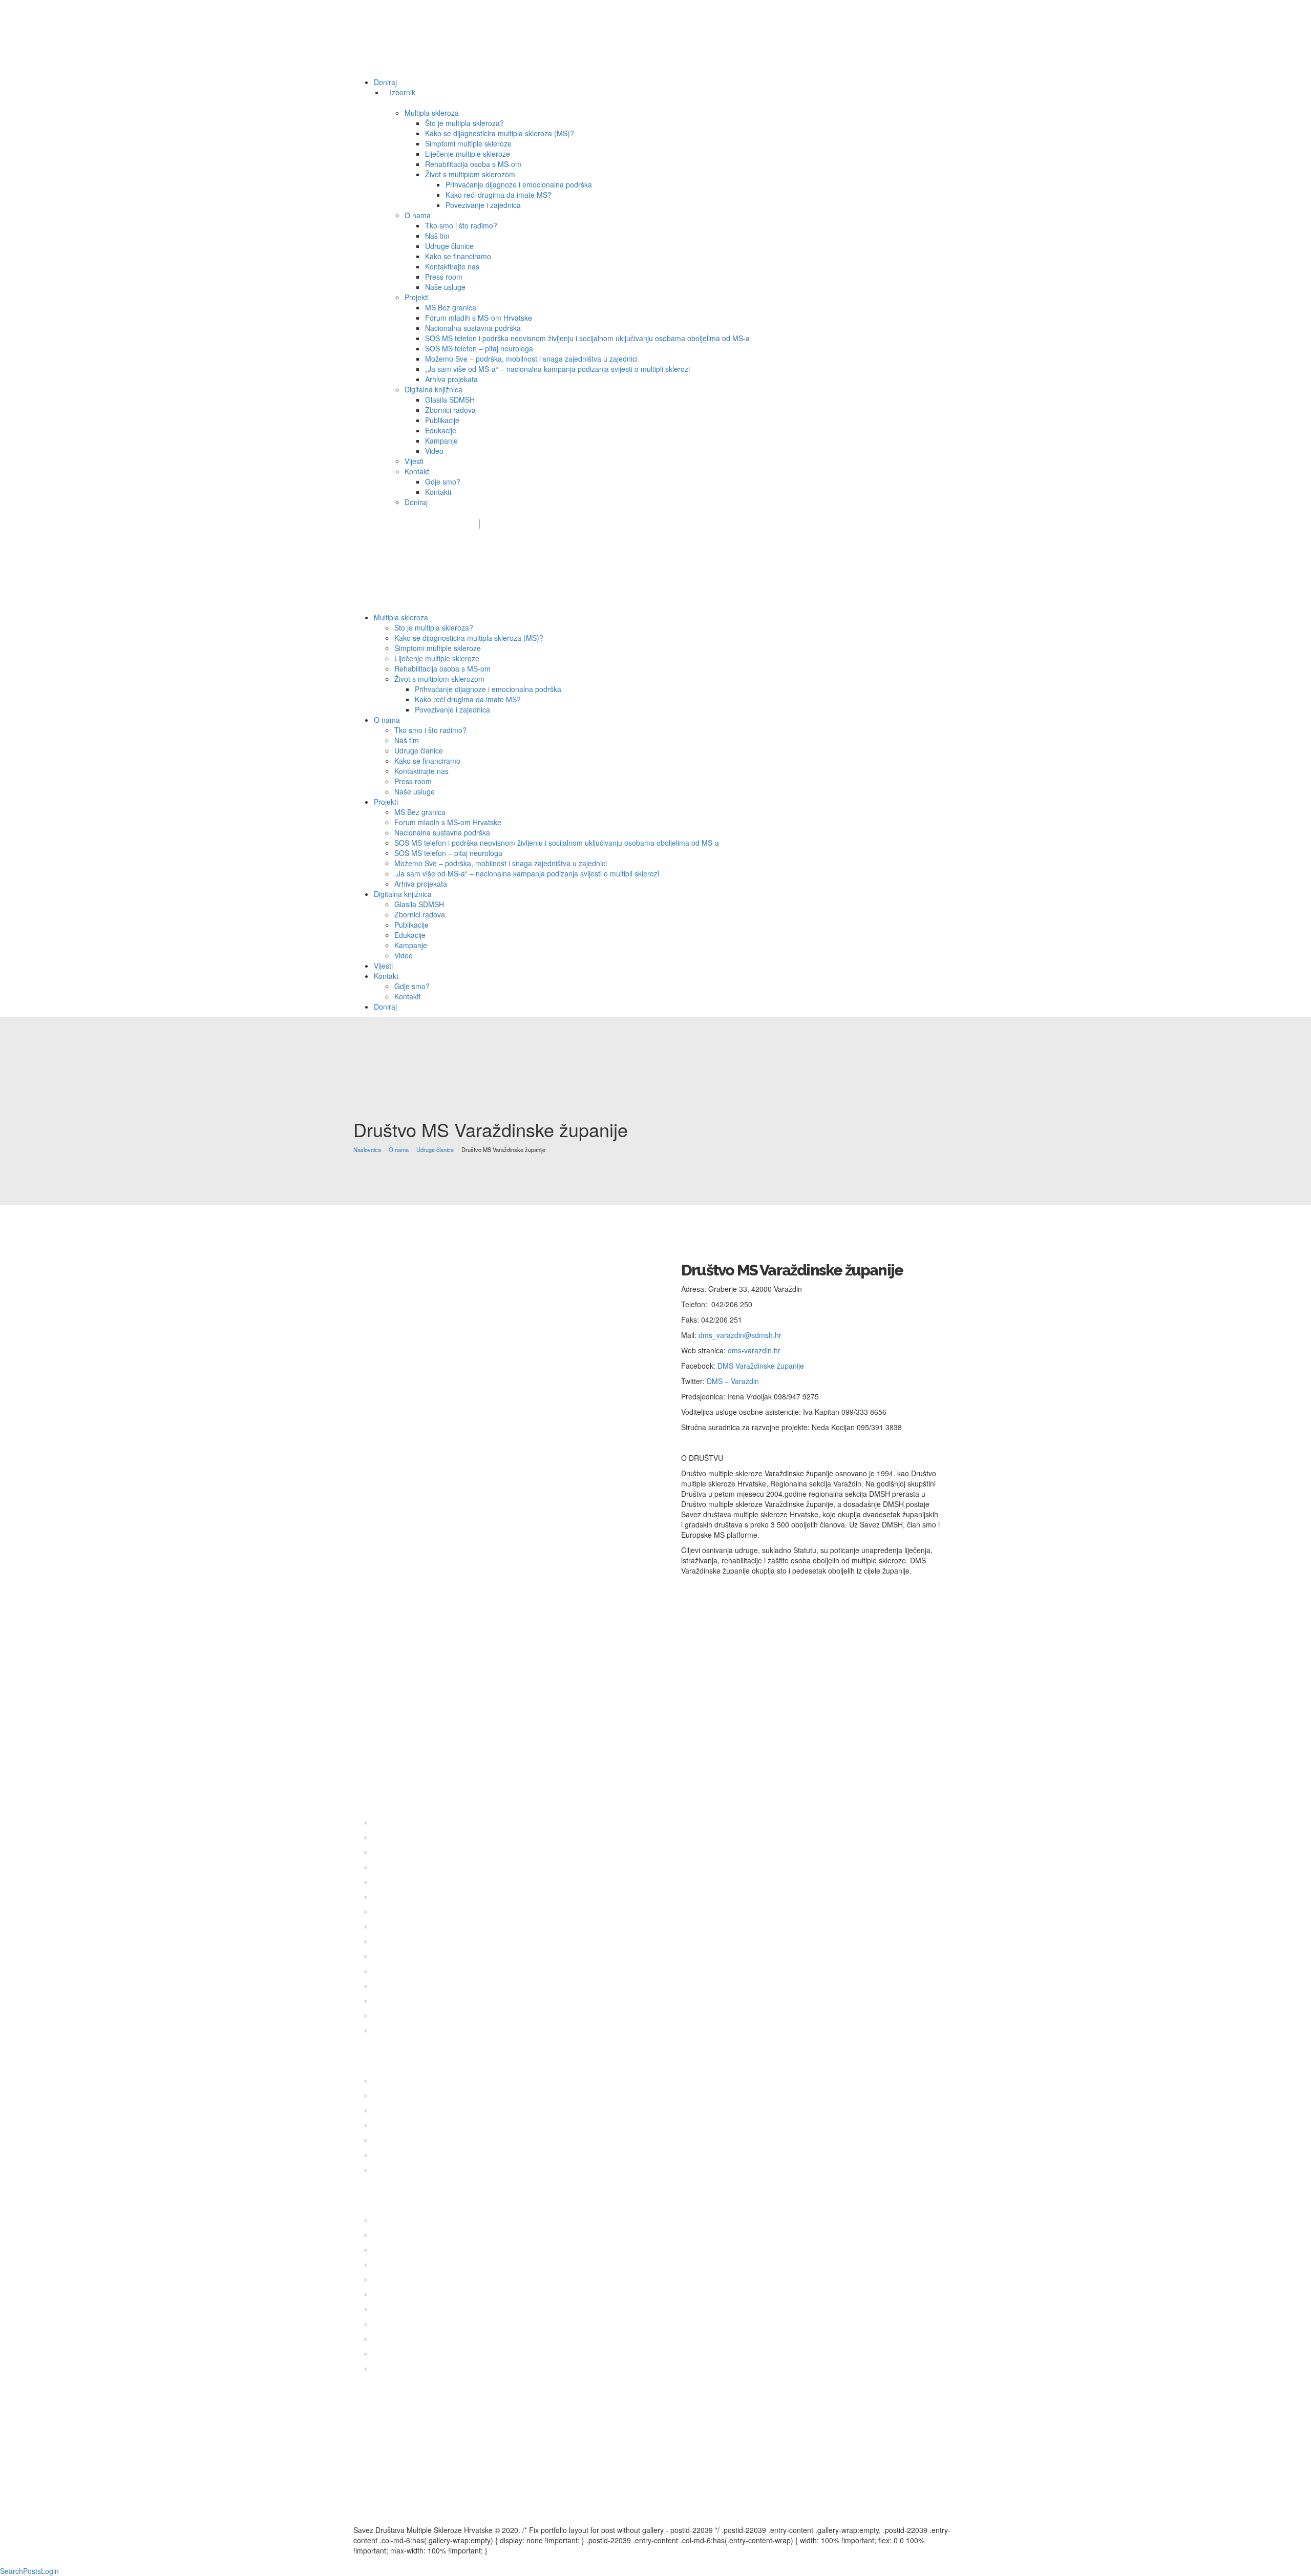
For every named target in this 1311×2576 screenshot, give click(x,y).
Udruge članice (435, 1149)
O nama (399, 1149)
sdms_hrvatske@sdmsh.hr (420, 524)
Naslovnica (367, 1149)
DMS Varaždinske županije (761, 1366)
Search (12, 2571)
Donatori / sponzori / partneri (641, 524)
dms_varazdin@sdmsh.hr (740, 1335)
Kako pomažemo (546, 524)
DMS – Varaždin (733, 1381)
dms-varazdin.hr (754, 1350)
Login (50, 2571)
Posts (32, 2571)
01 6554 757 (427, 1773)
